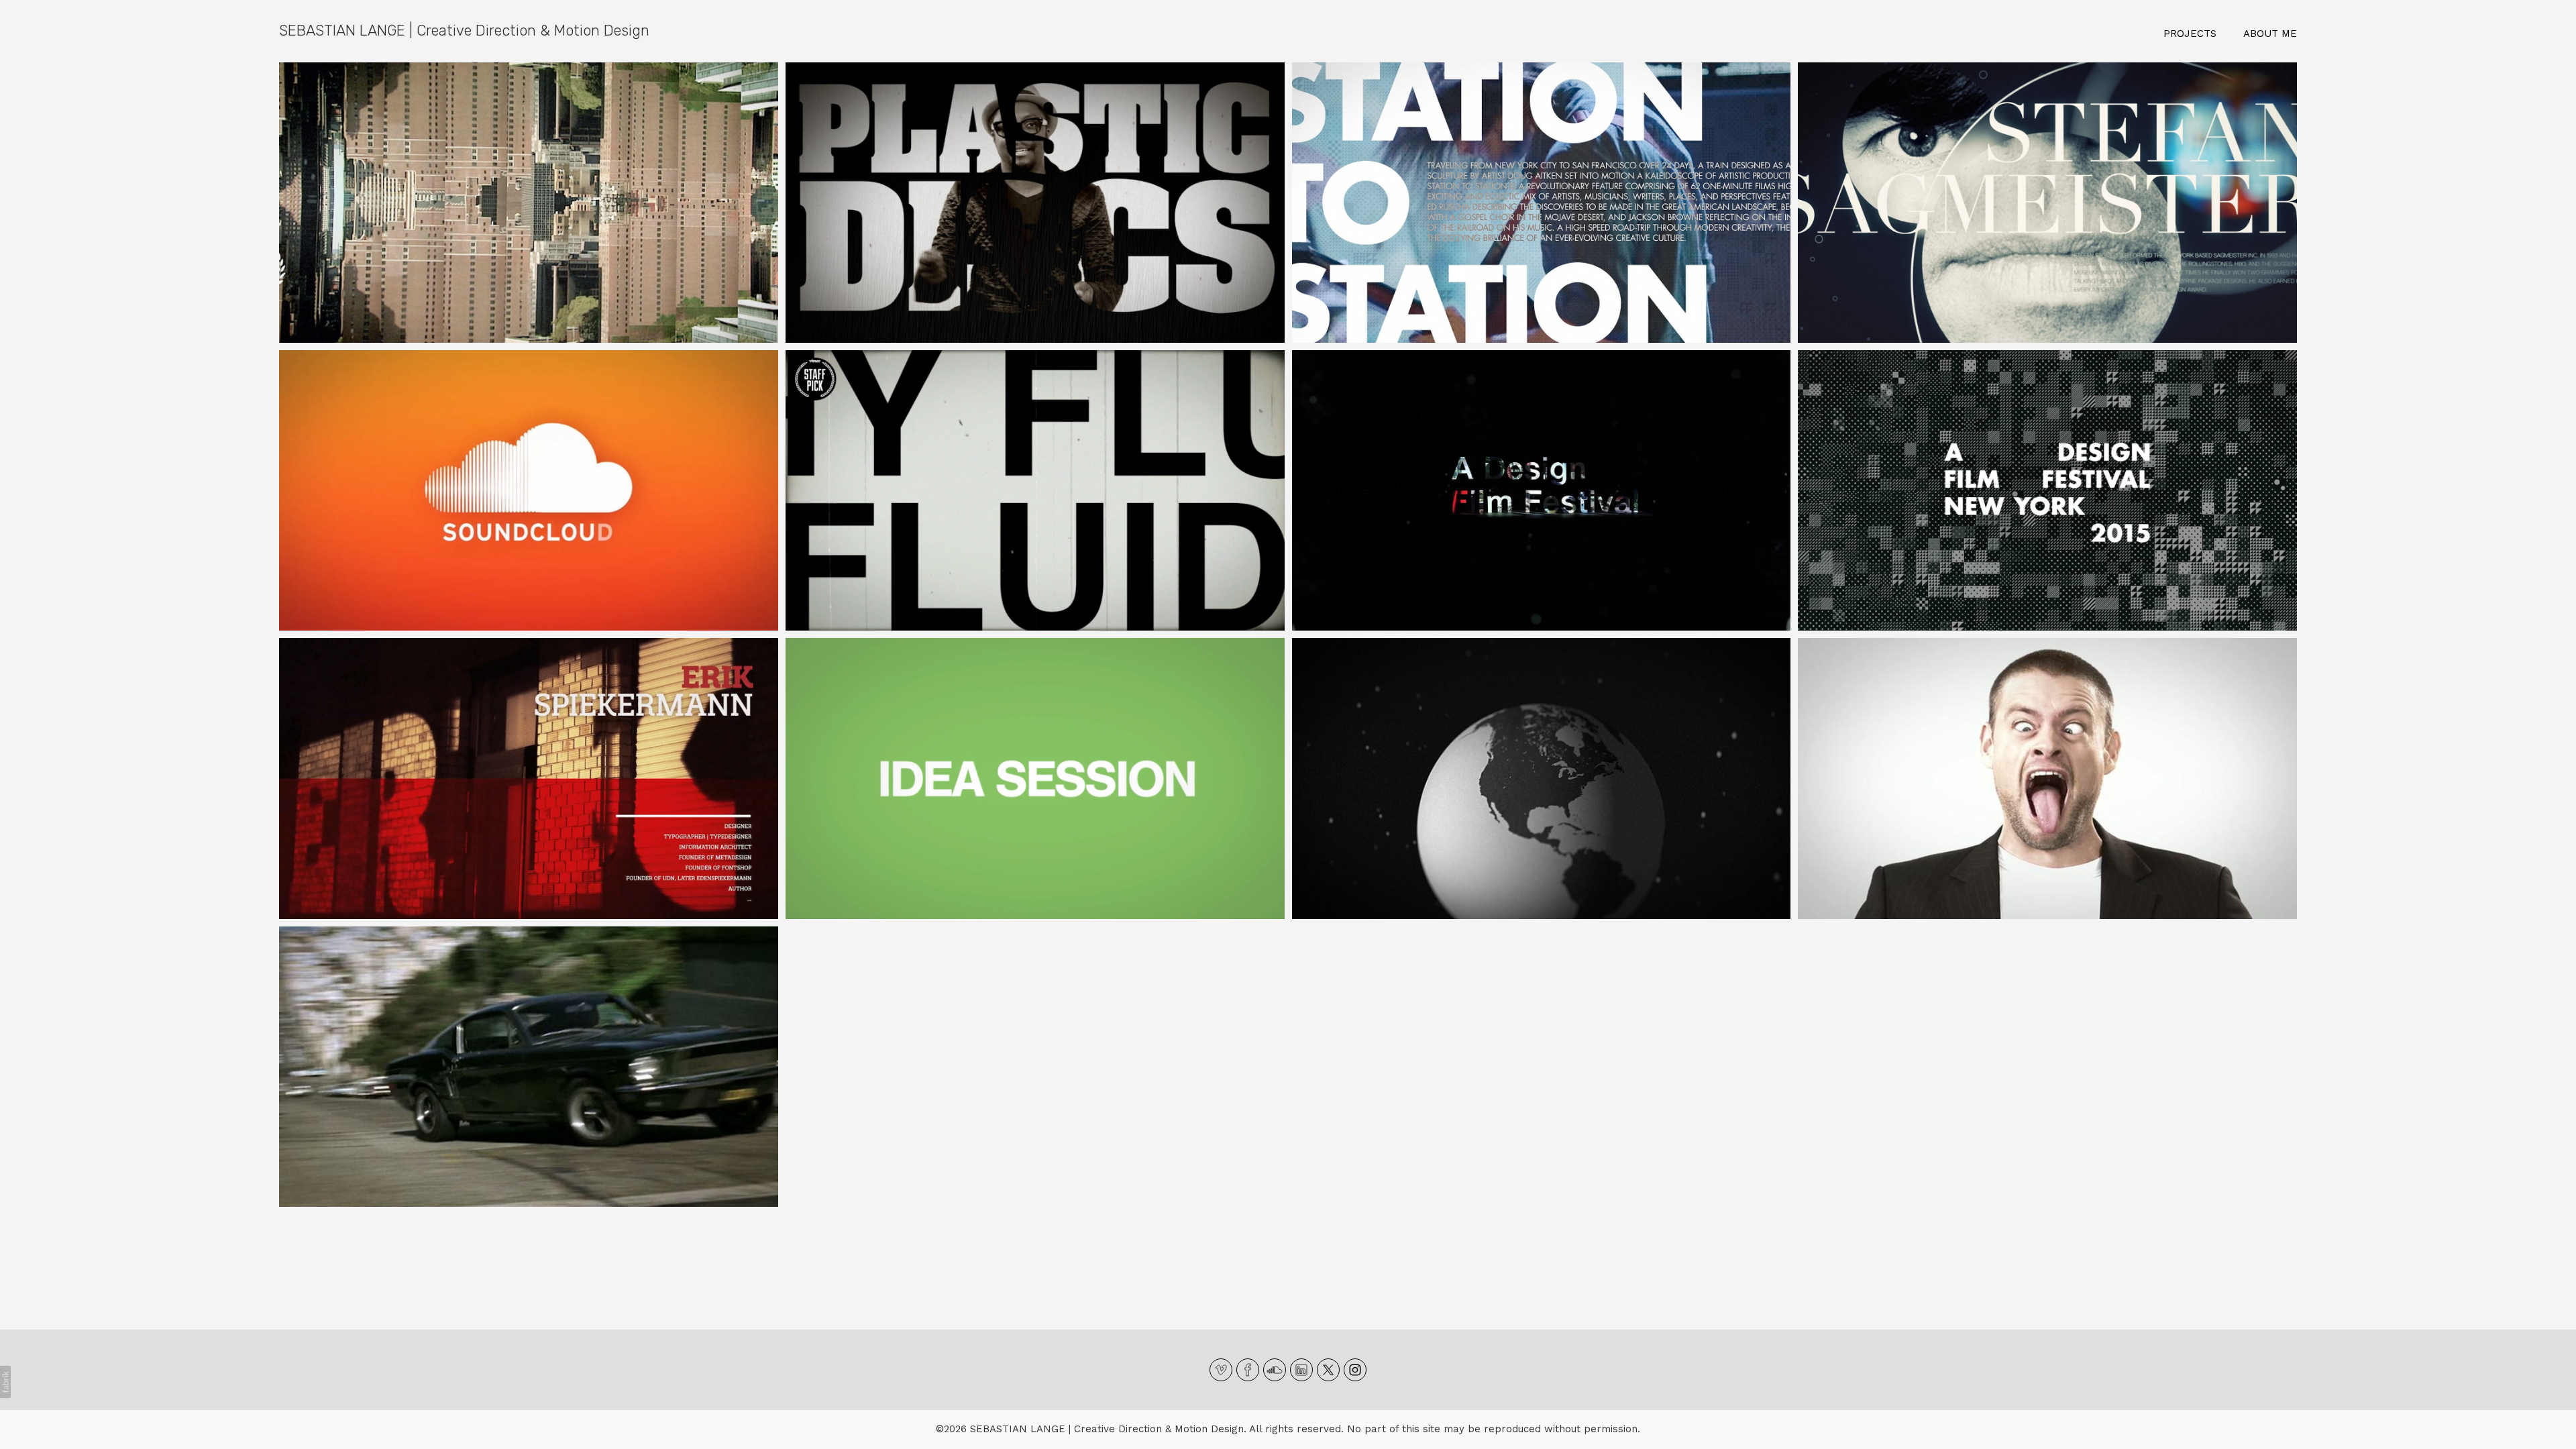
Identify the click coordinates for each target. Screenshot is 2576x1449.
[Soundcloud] (1275, 1370)
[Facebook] (1248, 1370)
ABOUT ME (2270, 34)
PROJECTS (2190, 34)
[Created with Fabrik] (5, 1382)
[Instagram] (1355, 1370)
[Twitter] (1328, 1370)
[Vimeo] (1221, 1370)
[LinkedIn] (1301, 1370)
